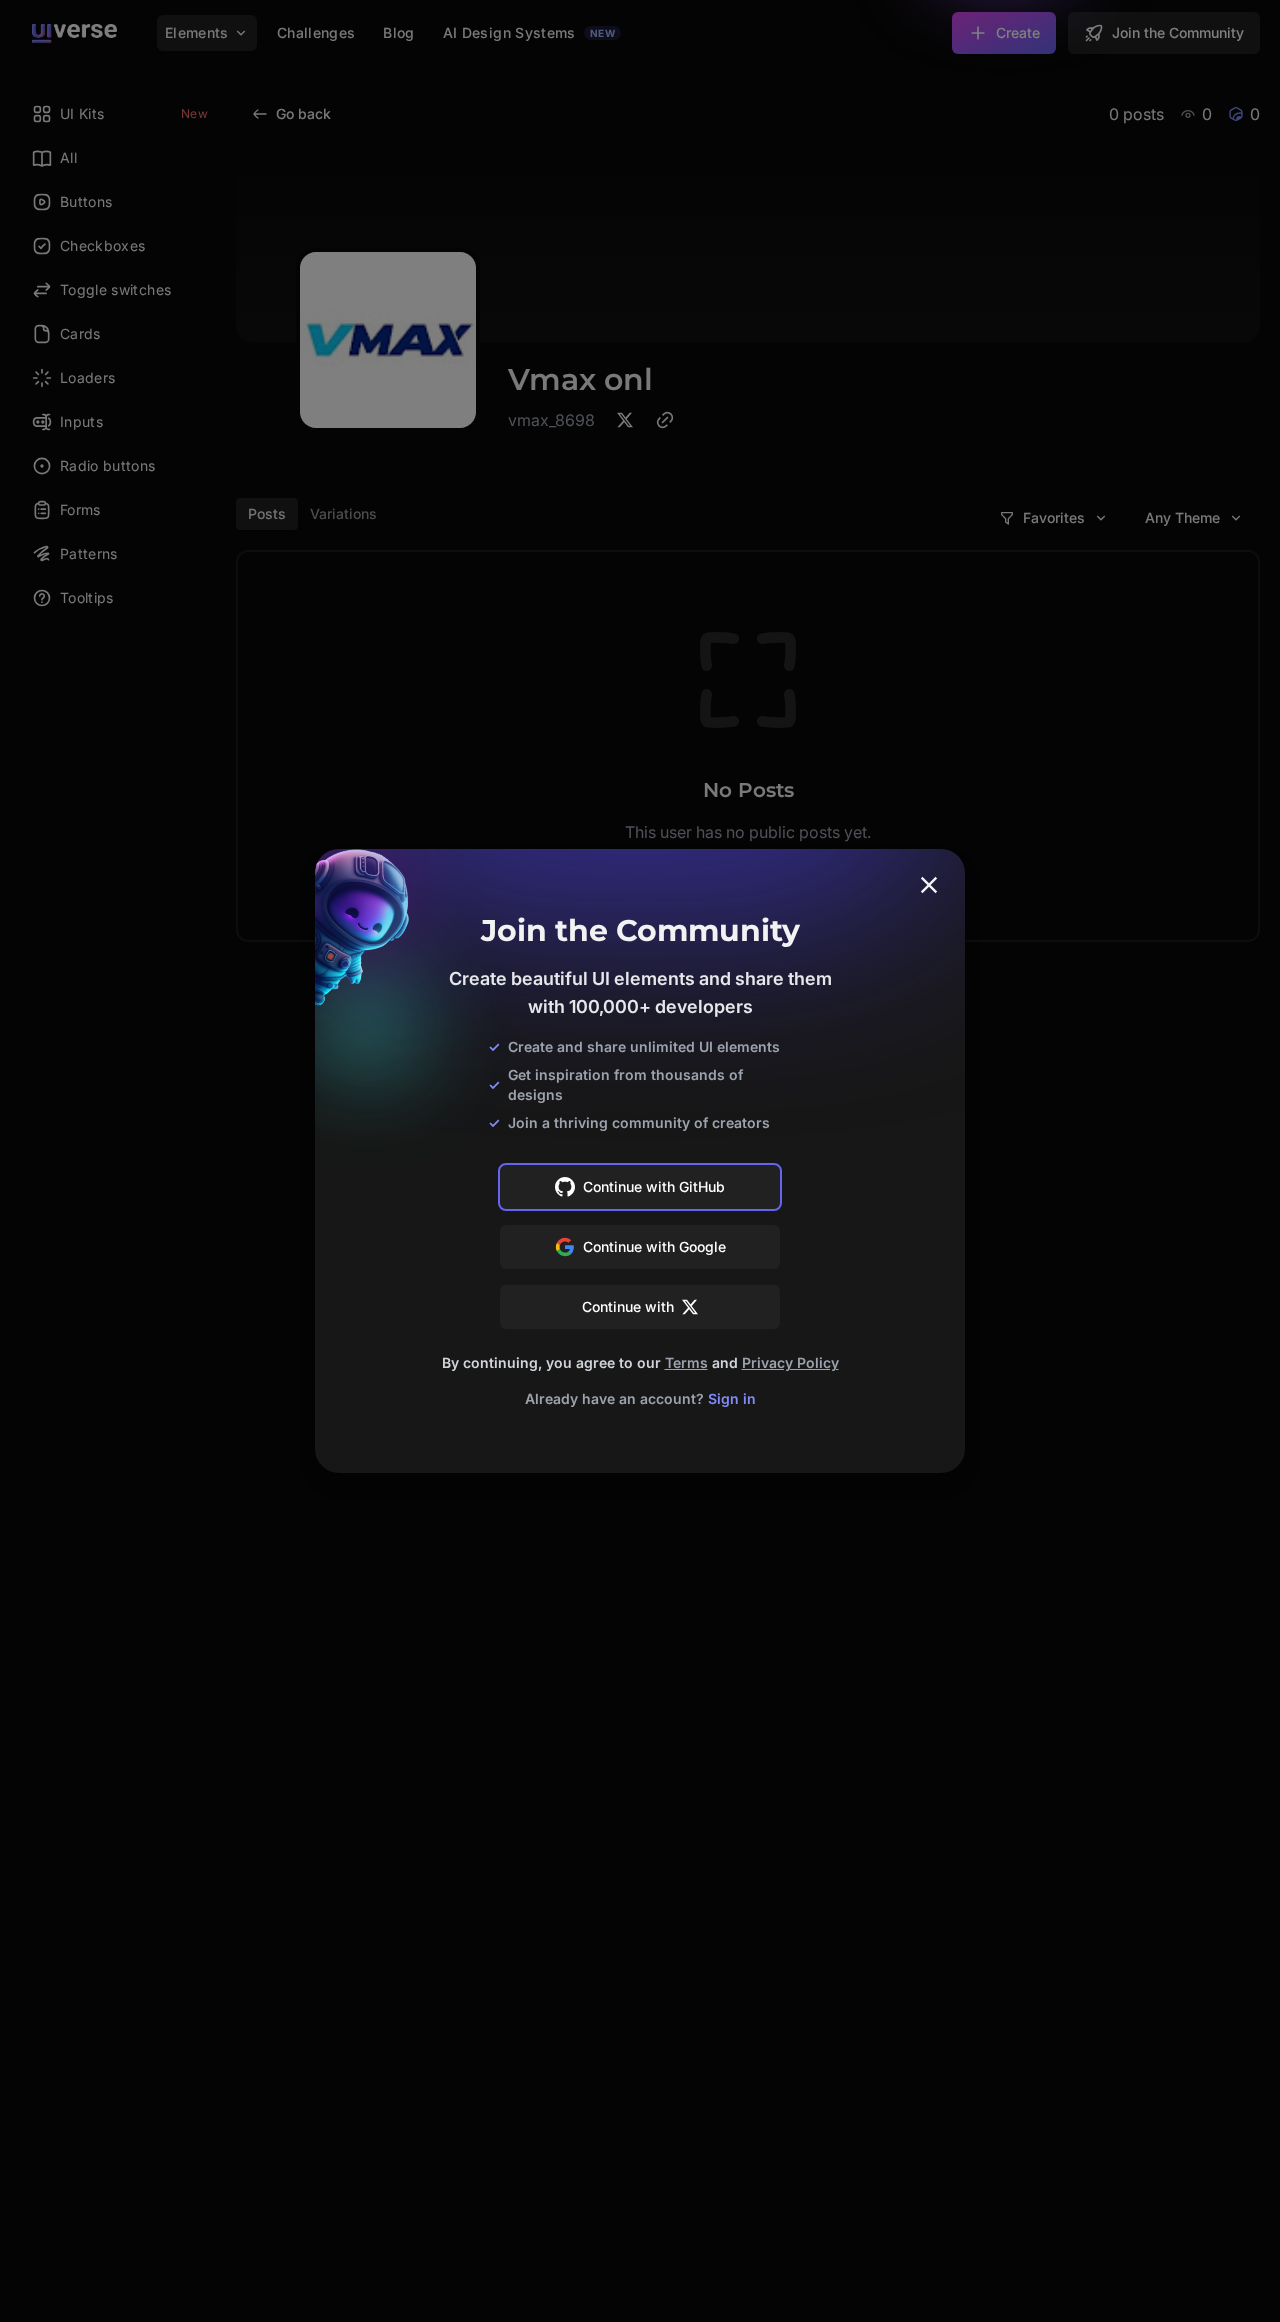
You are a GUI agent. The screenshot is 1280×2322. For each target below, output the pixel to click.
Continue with (628, 1306)
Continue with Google (654, 1246)
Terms (686, 1362)
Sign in (732, 1398)
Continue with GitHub (654, 1186)
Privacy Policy (790, 1362)
